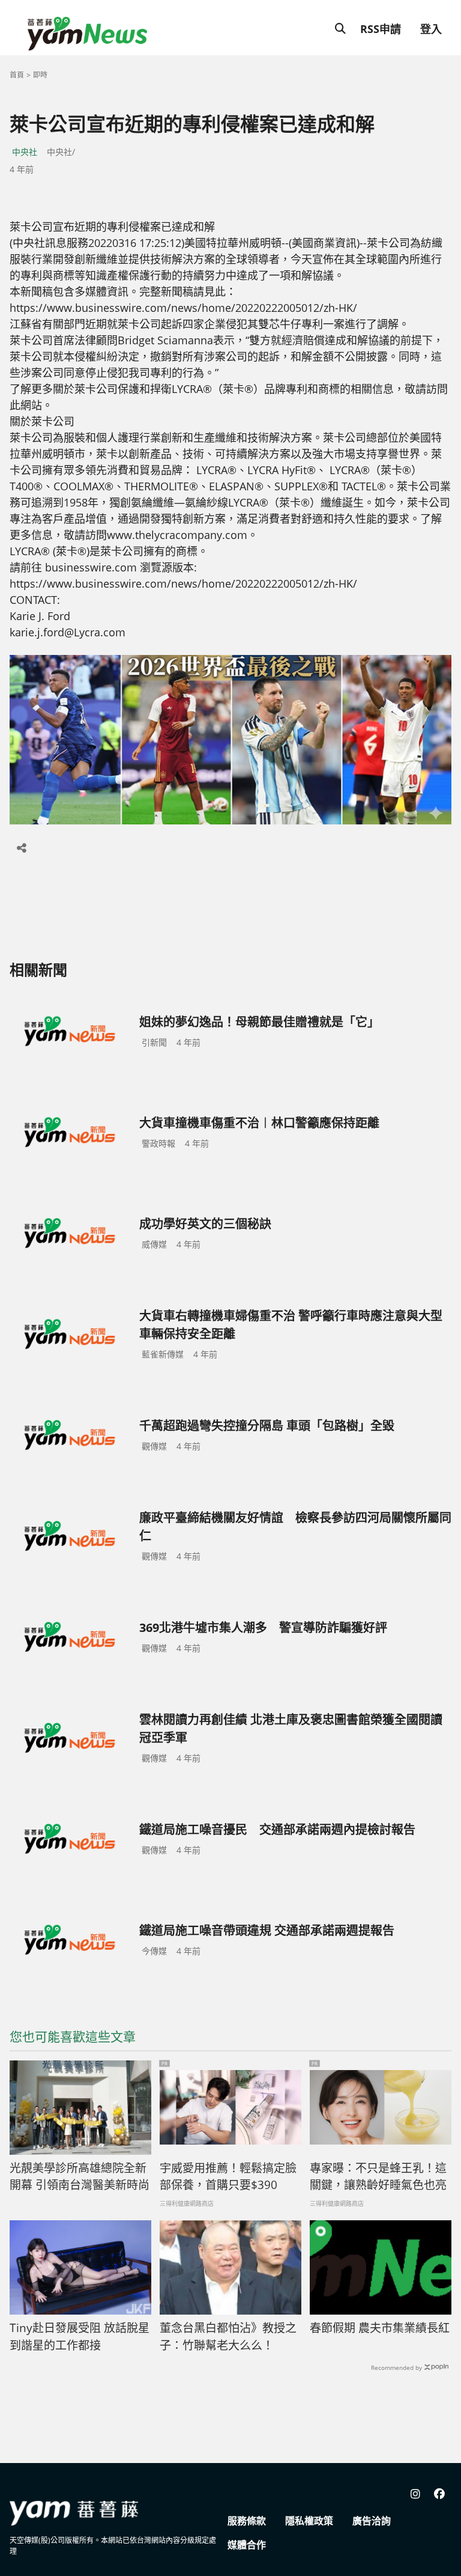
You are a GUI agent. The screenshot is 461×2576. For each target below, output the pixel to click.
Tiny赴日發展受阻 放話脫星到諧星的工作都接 (80, 2337)
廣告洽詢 (372, 2521)
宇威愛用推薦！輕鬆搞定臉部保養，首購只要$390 (228, 2177)
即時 (40, 75)
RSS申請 (381, 29)
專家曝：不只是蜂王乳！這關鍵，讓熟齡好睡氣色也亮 (378, 2177)
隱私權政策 (309, 2521)
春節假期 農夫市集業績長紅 (380, 2328)
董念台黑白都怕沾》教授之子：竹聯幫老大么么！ (228, 2337)
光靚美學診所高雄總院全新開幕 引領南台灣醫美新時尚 (80, 2177)
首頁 (17, 75)
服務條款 (247, 2521)
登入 (431, 29)
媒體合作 (247, 2545)
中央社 (25, 152)
